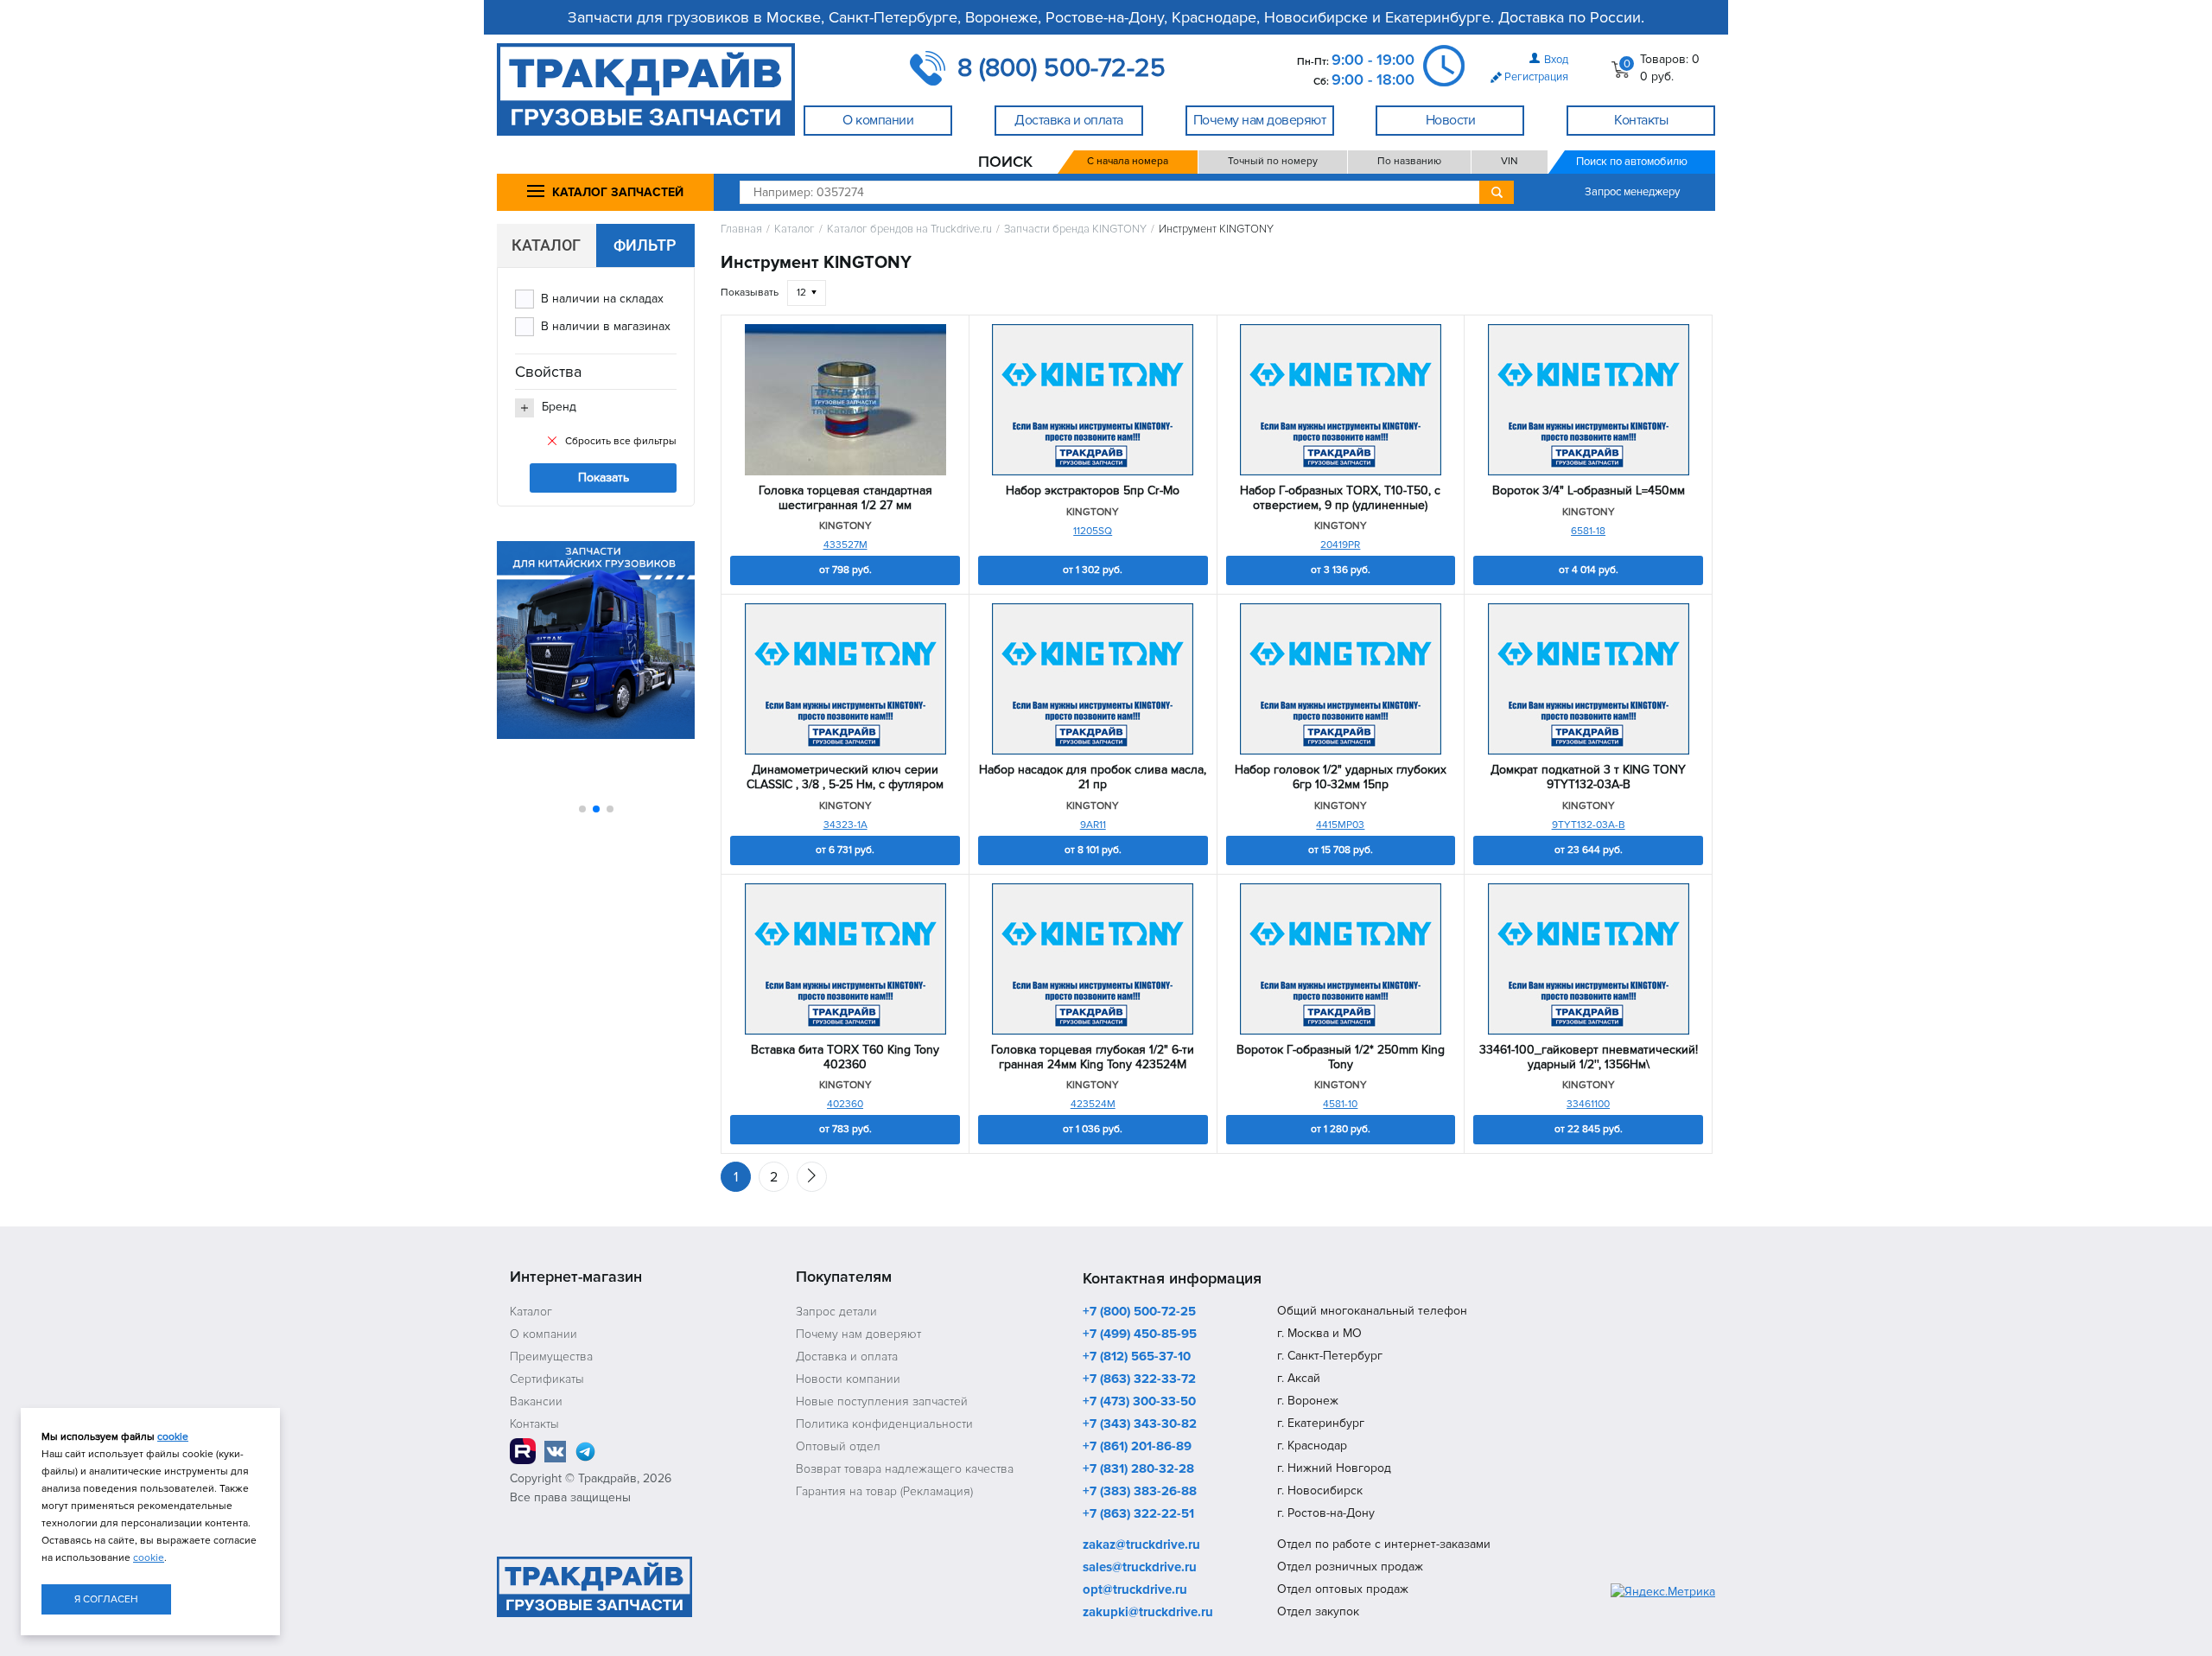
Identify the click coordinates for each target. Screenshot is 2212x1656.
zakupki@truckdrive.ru (1148, 1613)
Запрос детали (836, 1312)
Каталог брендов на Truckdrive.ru (909, 229)
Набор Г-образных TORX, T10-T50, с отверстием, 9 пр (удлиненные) (1340, 498)
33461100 (1588, 1104)
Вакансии (536, 1401)
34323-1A (845, 825)
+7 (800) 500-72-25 (1139, 1312)
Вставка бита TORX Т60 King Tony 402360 (845, 1057)
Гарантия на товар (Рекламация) (884, 1491)
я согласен (106, 1599)
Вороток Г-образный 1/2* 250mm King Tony (1341, 1057)
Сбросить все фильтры (621, 441)
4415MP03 (1340, 825)
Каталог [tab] (546, 245)
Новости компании (848, 1379)
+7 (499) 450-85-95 (1140, 1334)
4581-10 (1340, 1104)
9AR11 (1093, 825)
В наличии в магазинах (606, 326)
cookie (173, 1437)
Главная (741, 229)
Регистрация (1536, 77)
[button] (582, 809)
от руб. (845, 570)
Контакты (534, 1424)
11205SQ (1093, 531)
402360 (845, 1104)
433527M (845, 545)
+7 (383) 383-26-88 (1140, 1492)
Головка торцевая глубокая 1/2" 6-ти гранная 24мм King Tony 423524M (1093, 1057)
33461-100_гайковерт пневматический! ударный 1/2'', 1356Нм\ (1589, 1057)
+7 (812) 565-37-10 (1137, 1357)
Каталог (795, 229)
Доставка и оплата (847, 1357)
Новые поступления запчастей (882, 1401)
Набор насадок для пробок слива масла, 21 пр (1093, 777)
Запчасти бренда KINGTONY (1075, 229)
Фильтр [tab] (645, 245)
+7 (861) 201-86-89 (1137, 1447)
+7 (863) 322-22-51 (1138, 1514)
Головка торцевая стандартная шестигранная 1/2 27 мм (845, 498)
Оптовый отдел (838, 1446)
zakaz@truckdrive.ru (1141, 1545)
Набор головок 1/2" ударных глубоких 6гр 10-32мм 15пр (1341, 777)
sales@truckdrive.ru (1140, 1568)
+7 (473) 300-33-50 (1139, 1402)
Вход (1556, 60)
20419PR (1340, 545)
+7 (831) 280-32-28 (1138, 1469)
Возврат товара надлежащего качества (905, 1469)
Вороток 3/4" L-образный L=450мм (1589, 491)
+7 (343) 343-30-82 (1140, 1424)
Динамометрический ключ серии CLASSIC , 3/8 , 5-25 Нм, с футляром (845, 777)
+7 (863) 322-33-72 (1139, 1379)
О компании (543, 1334)
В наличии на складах (602, 299)
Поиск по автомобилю (1632, 162)
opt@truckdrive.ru (1135, 1590)
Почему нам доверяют (858, 1334)
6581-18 (1588, 531)
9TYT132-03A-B (1589, 825)
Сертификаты (547, 1379)
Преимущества (551, 1357)
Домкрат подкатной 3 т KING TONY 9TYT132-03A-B (1588, 777)
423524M (1093, 1104)
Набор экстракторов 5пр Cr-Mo (1093, 491)
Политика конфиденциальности (884, 1424)
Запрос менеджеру (1632, 192)
